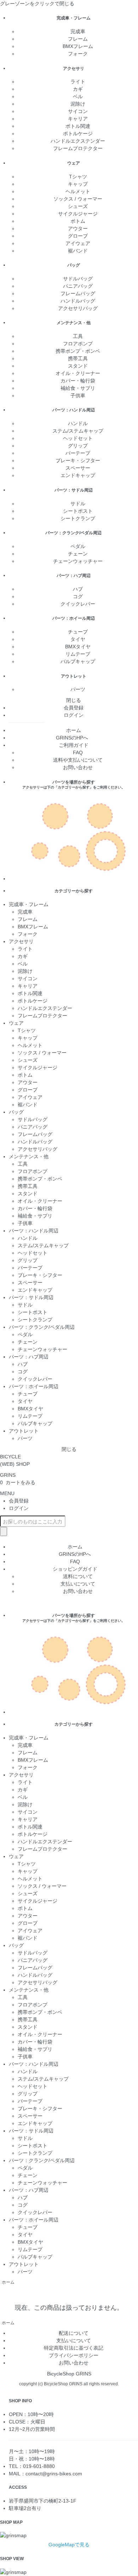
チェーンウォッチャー (78, 561)
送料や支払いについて (78, 760)
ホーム (74, 730)
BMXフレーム (78, 46)
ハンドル (78, 423)
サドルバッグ (78, 279)
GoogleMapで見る (69, 2545)
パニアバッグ (78, 286)
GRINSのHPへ (73, 738)
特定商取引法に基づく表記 (74, 2348)
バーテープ (78, 453)
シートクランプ (78, 518)
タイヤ (78, 639)
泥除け (78, 104)
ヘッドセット (78, 438)
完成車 (78, 31)
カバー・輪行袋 (78, 381)
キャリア (78, 119)
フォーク (78, 54)
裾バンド (78, 251)
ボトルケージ (78, 133)
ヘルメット (78, 191)
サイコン (78, 111)
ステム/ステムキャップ (78, 431)
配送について (74, 2333)
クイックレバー (78, 604)
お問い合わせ (78, 767)
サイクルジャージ (78, 214)
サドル (78, 504)
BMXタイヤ (78, 647)
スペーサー (78, 468)
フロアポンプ (78, 344)
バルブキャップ (78, 661)
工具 (78, 336)
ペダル (78, 546)
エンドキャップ (78, 475)
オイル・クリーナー (78, 373)
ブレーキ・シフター (78, 460)
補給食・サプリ (78, 388)
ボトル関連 (78, 126)
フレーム (78, 39)
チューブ (78, 632)
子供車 (78, 395)
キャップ (78, 184)
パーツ (78, 689)
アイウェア (78, 243)
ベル (78, 96)
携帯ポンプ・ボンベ (78, 351)
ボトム (78, 221)
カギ (78, 89)
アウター (78, 228)
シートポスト (78, 511)
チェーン (78, 554)
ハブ (78, 589)
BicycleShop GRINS (69, 2374)
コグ (78, 596)
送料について (78, 1576)
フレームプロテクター (78, 148)
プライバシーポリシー (74, 2355)
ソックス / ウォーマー (78, 199)
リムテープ (78, 654)
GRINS (8, 1475)
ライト (78, 82)
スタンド (78, 366)
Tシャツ (78, 177)
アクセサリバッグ (78, 308)
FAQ (78, 752)
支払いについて (78, 1584)
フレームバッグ (78, 293)
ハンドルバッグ (78, 301)
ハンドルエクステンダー (78, 141)
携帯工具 (78, 358)
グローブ (78, 236)
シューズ (78, 206)
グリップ (78, 446)
